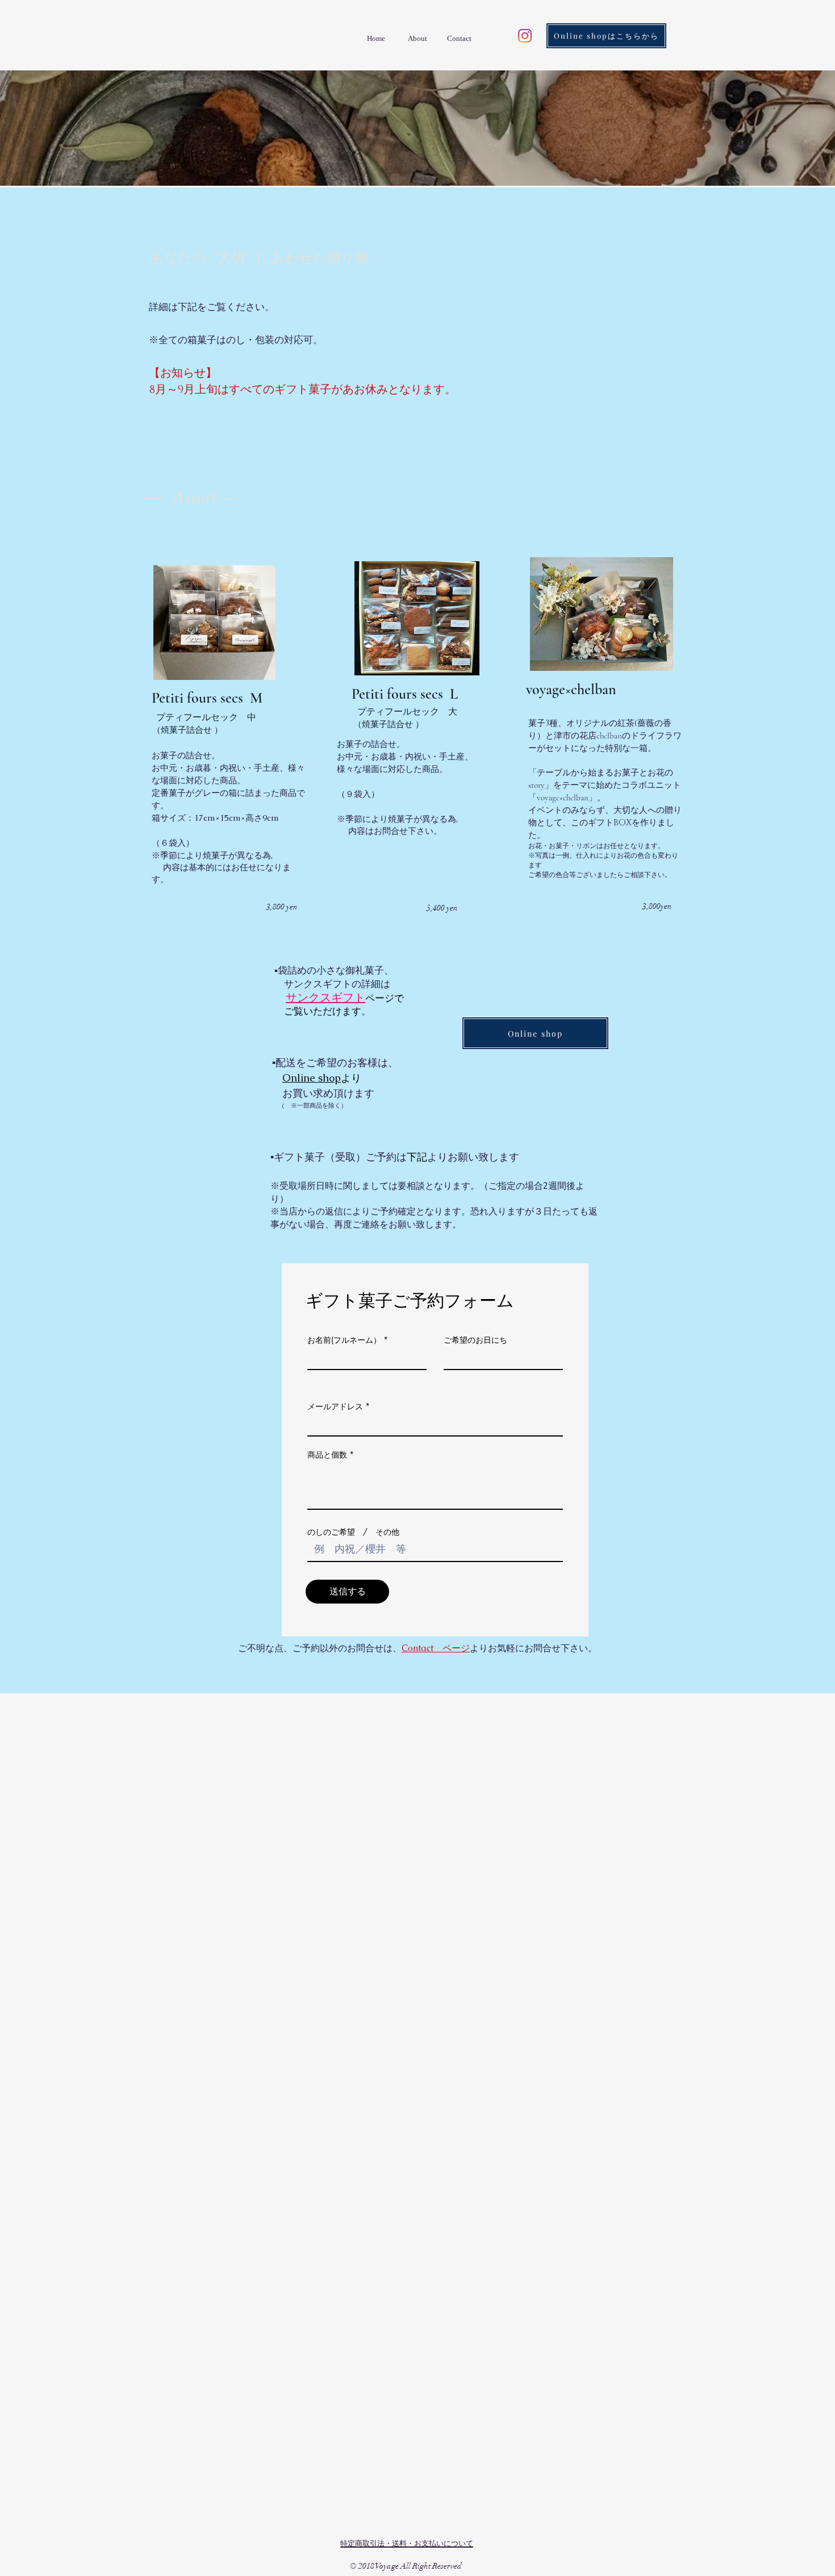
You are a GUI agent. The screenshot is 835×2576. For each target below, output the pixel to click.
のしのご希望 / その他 (353, 1532)
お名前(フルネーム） (344, 1340)
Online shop (312, 1078)
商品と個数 (327, 1455)
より (351, 1079)
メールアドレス (335, 1406)
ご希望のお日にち (475, 1340)
